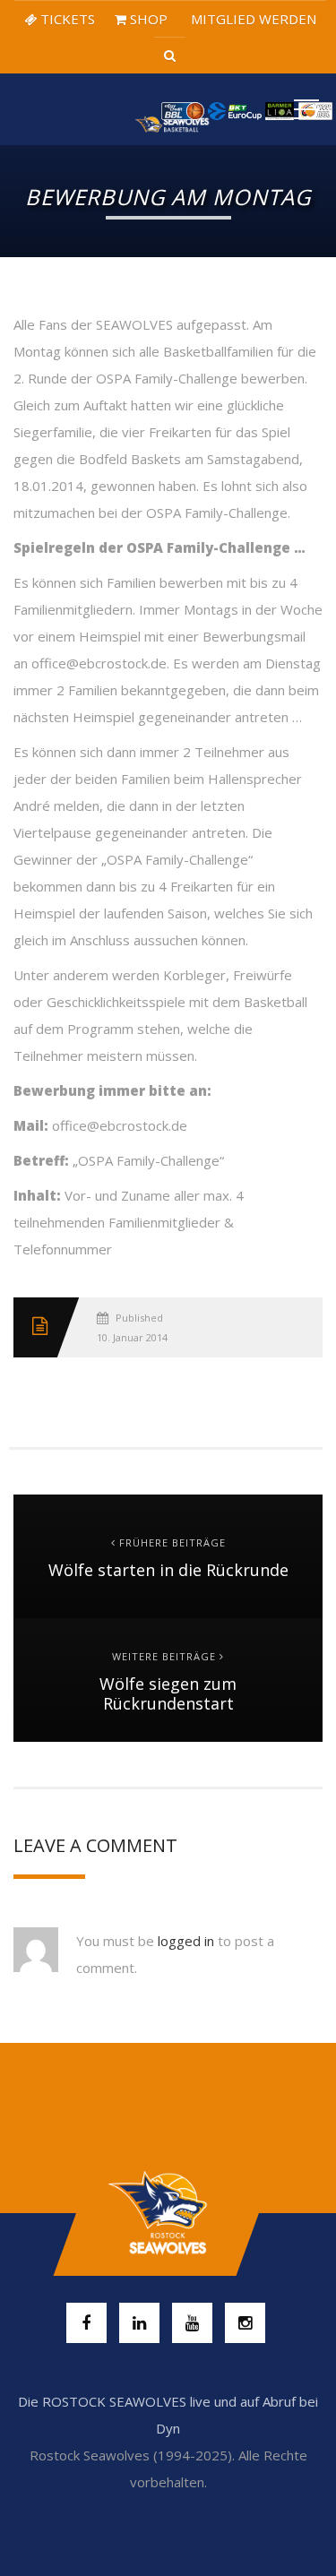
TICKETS (66, 19)
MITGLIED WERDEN (252, 19)
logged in (186, 1941)
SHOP (147, 19)
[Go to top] (168, 2213)
